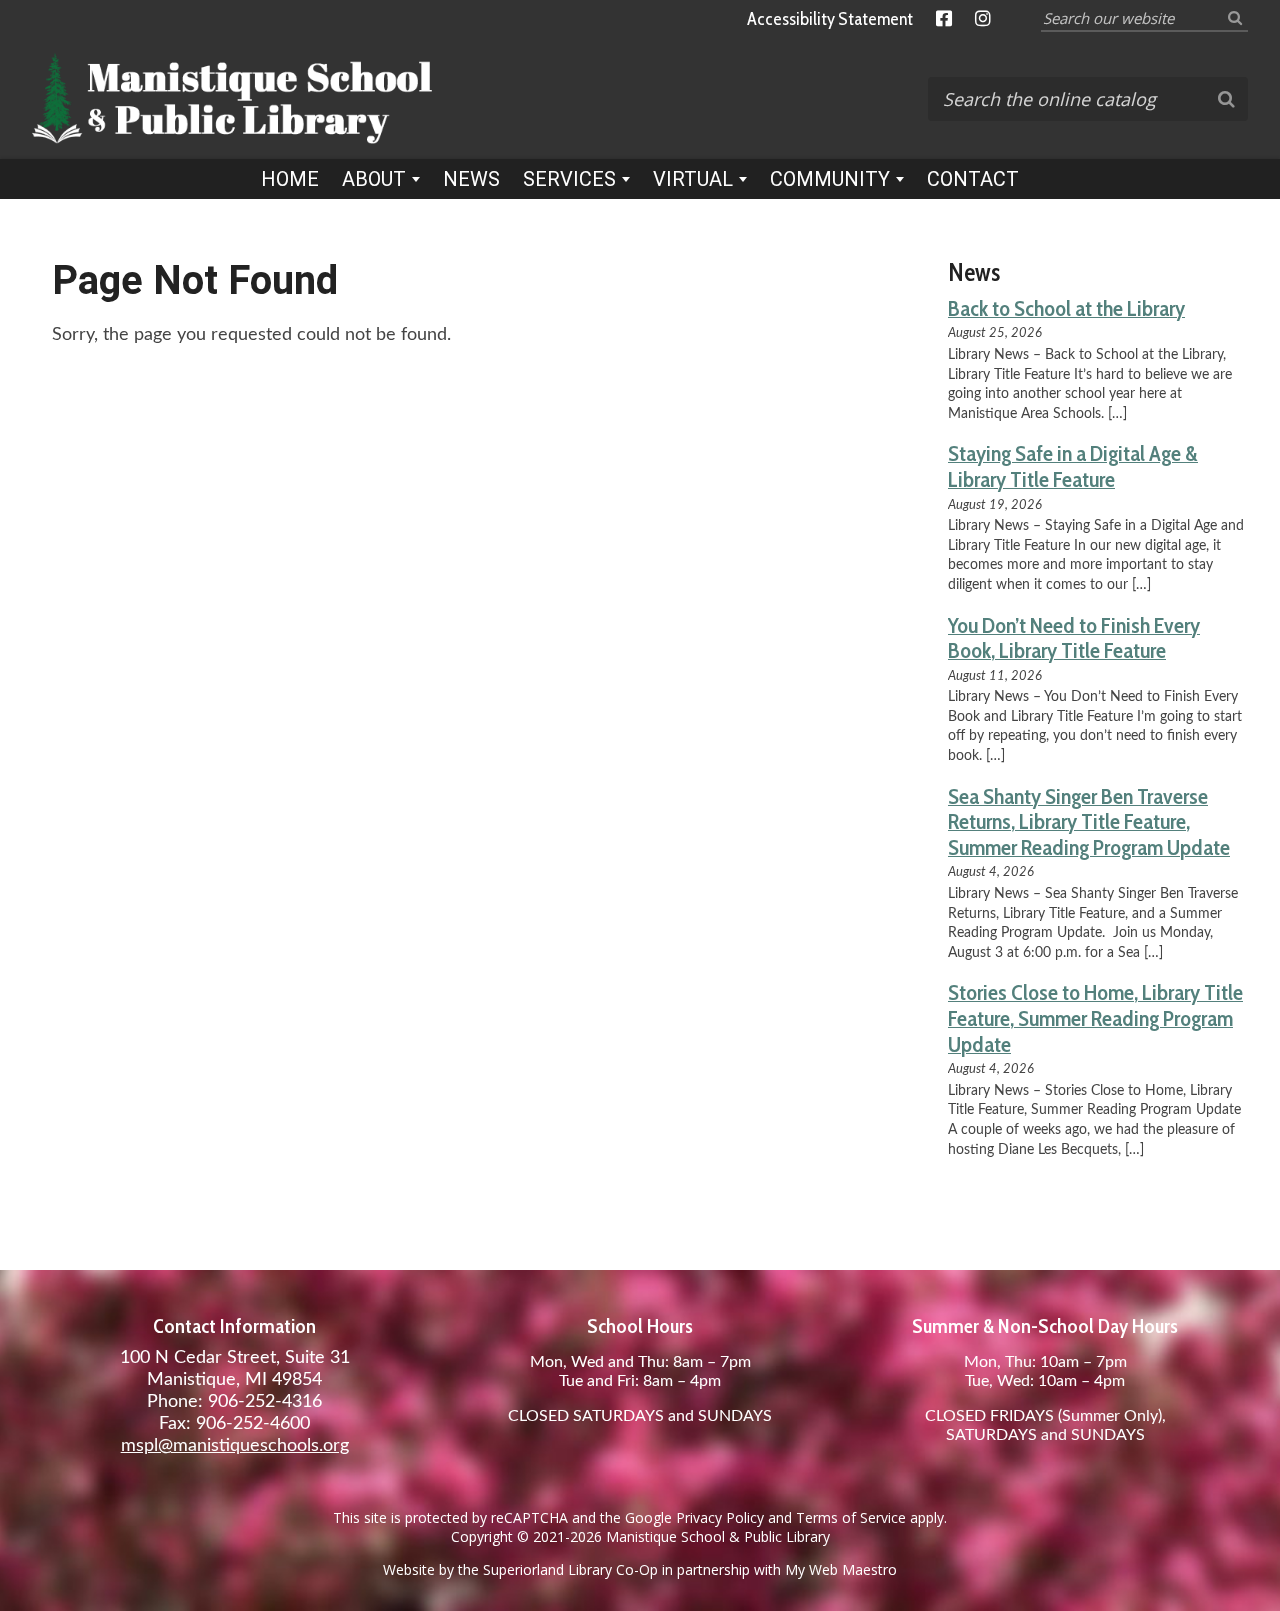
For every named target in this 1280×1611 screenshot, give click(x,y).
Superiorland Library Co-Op (570, 1569)
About (374, 179)
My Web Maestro (841, 1569)
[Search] (1235, 17)
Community (830, 179)
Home (290, 179)
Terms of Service (851, 1517)
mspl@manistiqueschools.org (235, 1446)
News (471, 179)
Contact (973, 179)
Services (569, 179)
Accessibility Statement (830, 19)
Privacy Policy (720, 1517)
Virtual (693, 179)
